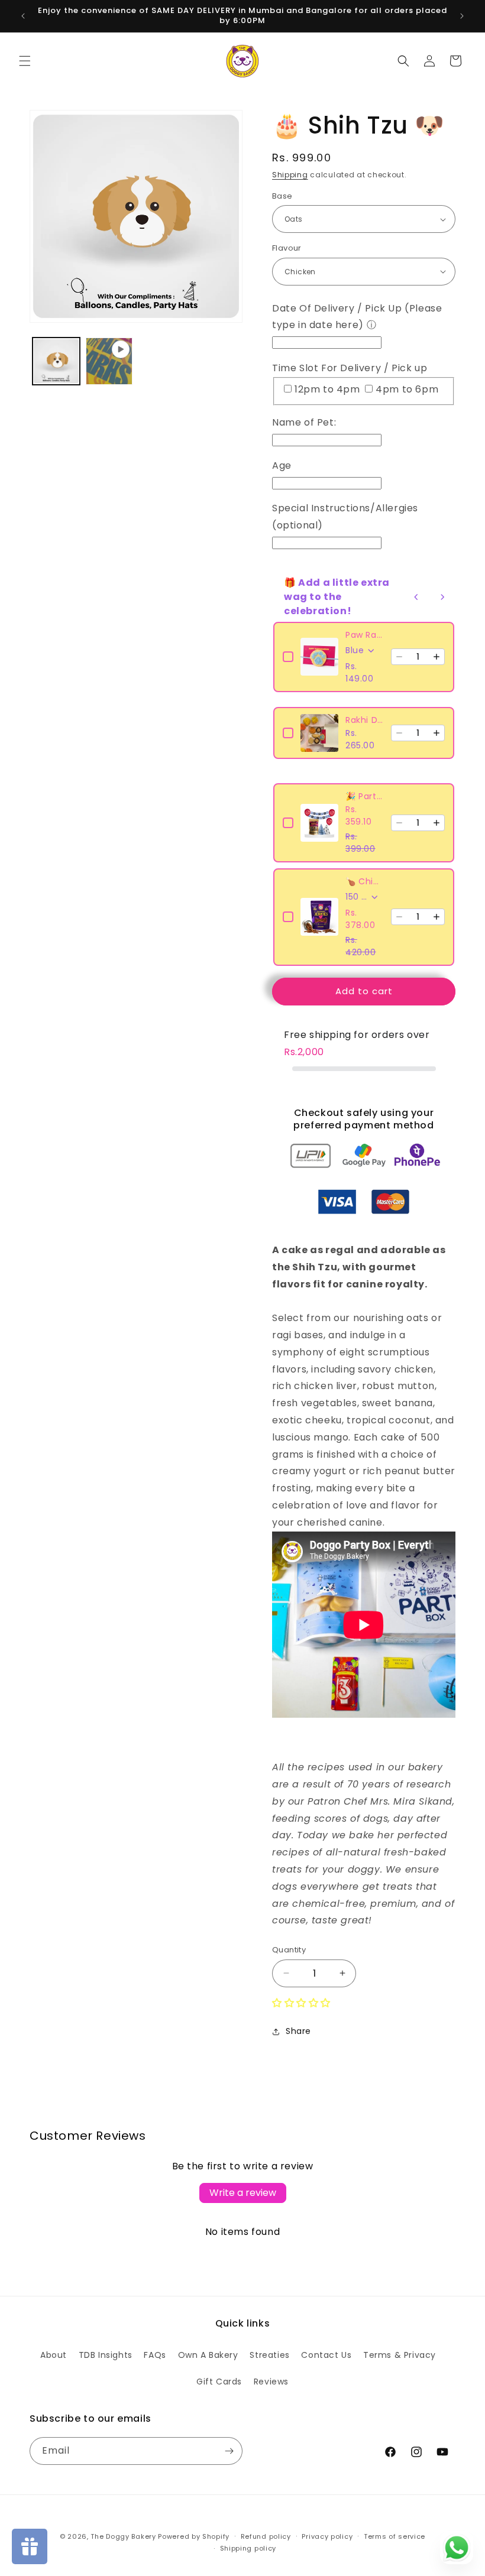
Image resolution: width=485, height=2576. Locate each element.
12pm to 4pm (329, 389)
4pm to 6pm (407, 389)
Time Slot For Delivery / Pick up (350, 368)
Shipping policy (248, 2548)
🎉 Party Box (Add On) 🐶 (365, 796)
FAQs (155, 2355)
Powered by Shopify (194, 2536)
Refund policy (266, 2536)
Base (282, 196)
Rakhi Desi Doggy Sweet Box (365, 720)
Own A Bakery (208, 2355)
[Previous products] (416, 597)
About (54, 2355)
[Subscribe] (229, 2451)
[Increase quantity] (436, 657)
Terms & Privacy (400, 2355)
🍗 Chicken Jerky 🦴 (365, 881)
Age (282, 465)
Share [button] (298, 2031)
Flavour (287, 248)
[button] (25, 61)
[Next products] (442, 597)
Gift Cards (219, 2382)
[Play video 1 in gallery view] (109, 361)
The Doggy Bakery (123, 2536)
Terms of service (395, 2536)
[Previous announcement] (23, 16)
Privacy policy (327, 2536)
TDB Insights (106, 2355)
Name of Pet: (304, 422)
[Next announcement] (462, 16)
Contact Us (326, 2355)
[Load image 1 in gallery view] (56, 361)
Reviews (271, 2382)
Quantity (289, 1950)
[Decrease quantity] (399, 657)
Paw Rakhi (365, 635)
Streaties (269, 2355)
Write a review (243, 2193)
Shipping (290, 175)
